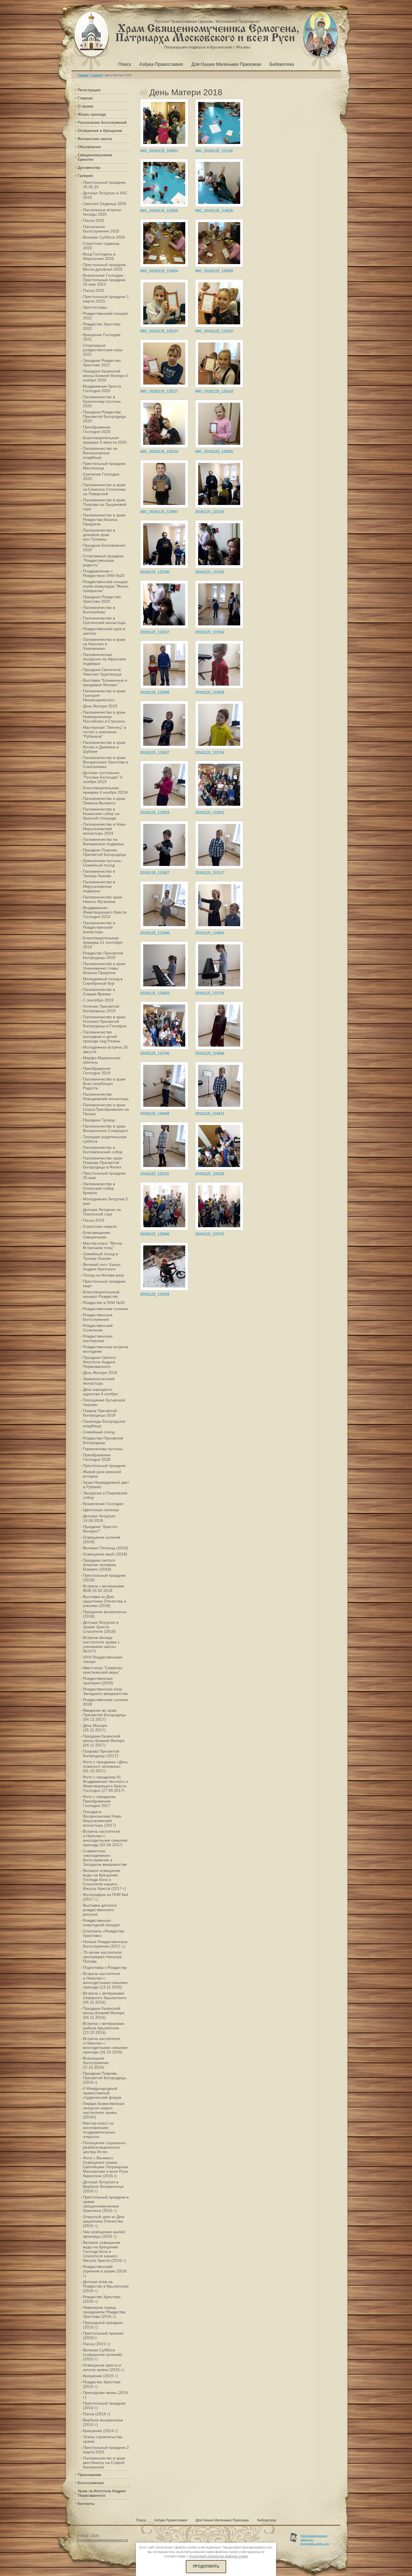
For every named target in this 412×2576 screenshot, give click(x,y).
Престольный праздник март (104, 1284)
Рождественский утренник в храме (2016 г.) (105, 2271)
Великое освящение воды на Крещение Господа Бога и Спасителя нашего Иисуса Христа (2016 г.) (105, 2251)
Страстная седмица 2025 (101, 246)
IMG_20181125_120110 (214, 331)
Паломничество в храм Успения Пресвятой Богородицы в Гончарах (105, 1021)
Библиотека (282, 64)
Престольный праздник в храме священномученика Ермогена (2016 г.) (106, 2204)
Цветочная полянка (101, 1510)
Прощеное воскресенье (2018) (105, 1614)
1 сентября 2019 (98, 1000)
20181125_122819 (155, 813)
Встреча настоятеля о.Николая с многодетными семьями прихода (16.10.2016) (105, 2045)
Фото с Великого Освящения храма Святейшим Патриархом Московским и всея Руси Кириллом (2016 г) (106, 2167)
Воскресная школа (95, 139)
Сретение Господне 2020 (101, 476)
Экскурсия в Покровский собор (105, 1495)
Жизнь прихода (92, 114)
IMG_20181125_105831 (159, 151)
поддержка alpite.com (315, 2544)
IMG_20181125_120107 (159, 331)
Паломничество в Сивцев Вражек (99, 992)
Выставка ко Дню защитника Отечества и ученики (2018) (105, 1601)
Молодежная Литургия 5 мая (105, 1201)
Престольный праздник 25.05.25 (104, 185)
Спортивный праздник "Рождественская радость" (103, 560)
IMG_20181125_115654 (159, 271)
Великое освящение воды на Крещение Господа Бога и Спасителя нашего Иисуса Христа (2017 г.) (105, 1879)
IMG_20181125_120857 (159, 512)
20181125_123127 (210, 873)
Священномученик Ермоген (95, 157)
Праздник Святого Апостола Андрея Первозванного (99, 1362)
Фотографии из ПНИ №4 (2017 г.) (106, 1897)
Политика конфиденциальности (103, 2540)
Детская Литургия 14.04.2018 (99, 1518)
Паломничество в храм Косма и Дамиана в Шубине (104, 747)
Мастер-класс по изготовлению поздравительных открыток (99, 2130)
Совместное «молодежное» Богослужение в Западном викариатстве (105, 1858)
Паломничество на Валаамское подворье (103, 842)
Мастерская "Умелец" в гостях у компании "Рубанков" (104, 732)
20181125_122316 (210, 512)
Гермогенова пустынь (103, 1449)
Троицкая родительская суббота (105, 1139)
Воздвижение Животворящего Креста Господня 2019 (105, 912)
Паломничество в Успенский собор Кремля (99, 1188)
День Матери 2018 (100, 1373)
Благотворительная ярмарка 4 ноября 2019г (106, 790)
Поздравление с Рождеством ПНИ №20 (104, 573)
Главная (83, 75)
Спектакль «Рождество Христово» (104, 1933)
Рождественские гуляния (106, 1309)
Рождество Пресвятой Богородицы (103, 1440)
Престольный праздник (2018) (104, 1578)
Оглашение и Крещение (100, 131)
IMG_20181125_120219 (159, 452)
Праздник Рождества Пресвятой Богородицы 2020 (105, 416)
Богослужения (91, 2483)
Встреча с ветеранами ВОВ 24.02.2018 (104, 1588)
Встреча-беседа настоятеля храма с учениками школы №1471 (101, 1644)
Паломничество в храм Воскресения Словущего (106, 1128)
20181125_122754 (210, 753)
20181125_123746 (155, 1053)
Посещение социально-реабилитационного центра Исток (105, 2147)
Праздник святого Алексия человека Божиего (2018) (99, 1565)
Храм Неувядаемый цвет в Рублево (106, 1485)
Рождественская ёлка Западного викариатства (105, 1691)
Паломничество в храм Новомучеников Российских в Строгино (104, 717)
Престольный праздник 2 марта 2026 (106, 2450)
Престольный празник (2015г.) (103, 2335)
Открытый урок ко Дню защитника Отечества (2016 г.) (104, 2221)
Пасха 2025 (94, 220)
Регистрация (89, 90)
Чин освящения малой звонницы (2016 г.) (104, 2234)
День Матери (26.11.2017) (95, 1728)
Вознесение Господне (103, 1504)
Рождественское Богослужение (98, 1317)
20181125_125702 (210, 1234)
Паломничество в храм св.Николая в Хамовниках (104, 644)
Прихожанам (89, 2475)
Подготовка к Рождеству (105, 1967)
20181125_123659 (155, 993)
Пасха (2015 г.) (97, 2344)
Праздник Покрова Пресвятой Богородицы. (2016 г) (105, 2078)
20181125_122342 (210, 572)
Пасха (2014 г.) (97, 2414)
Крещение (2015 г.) (100, 2376)
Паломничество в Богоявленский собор (103, 1150)
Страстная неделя (100, 1226)
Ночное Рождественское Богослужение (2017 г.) (105, 1944)
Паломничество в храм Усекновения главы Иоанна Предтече (104, 968)
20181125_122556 (210, 632)
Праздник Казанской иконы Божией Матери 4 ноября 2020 (105, 376)
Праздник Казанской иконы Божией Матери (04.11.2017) (104, 1741)
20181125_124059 (155, 1114)
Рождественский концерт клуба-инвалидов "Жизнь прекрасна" (106, 586)
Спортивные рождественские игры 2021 (103, 350)
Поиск (125, 64)
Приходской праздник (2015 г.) (103, 2325)
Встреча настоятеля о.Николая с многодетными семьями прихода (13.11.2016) (105, 1980)
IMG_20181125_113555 (159, 211)
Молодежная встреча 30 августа (105, 1049)
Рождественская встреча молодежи (106, 1349)
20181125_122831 (210, 813)
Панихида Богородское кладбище (104, 1424)
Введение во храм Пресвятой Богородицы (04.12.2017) (105, 1715)
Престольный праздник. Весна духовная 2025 (105, 267)
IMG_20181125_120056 (214, 271)
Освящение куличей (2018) (102, 1539)
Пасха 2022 (94, 290)
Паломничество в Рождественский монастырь (99, 927)
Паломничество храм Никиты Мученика (103, 899)
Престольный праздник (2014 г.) (104, 2405)
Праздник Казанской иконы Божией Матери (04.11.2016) (104, 2013)
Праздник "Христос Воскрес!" (100, 1529)
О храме (85, 106)
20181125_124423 (210, 1114)
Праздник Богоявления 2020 (104, 548)
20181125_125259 (210, 1174)
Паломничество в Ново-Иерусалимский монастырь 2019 (105, 829)
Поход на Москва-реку (104, 1275)
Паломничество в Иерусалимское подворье (99, 886)
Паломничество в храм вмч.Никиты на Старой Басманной (104, 2463)
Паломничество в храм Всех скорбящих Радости (104, 1084)
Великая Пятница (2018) (106, 1548)
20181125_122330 (155, 572)
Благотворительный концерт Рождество (101, 1294)
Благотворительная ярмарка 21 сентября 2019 (103, 942)
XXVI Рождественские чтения (103, 1659)
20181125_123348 (155, 933)
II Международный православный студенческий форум (102, 2093)
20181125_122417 (155, 632)
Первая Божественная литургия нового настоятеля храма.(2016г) (104, 2110)
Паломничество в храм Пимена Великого (104, 801)
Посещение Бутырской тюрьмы (104, 1402)
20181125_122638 (210, 692)
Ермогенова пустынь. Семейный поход (103, 863)
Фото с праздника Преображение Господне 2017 (99, 1801)
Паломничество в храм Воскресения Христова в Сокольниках (106, 762)
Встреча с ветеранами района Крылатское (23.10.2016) (104, 2028)
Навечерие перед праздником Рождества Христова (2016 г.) (104, 2312)
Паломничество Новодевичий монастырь (106, 1096)
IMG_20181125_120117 (159, 391)
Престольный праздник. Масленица (105, 466)
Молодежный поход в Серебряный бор (103, 981)
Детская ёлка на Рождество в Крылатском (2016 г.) (106, 2286)
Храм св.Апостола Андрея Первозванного (102, 2493)
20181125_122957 (155, 873)
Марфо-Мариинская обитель (102, 1060)
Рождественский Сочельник (98, 1328)
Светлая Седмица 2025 (105, 204)
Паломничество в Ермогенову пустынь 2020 (102, 401)
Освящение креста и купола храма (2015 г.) (104, 2367)
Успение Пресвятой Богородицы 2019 (101, 1008)
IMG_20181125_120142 (214, 391)
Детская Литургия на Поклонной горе (102, 1212)
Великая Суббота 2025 (104, 237)
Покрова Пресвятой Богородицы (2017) (101, 1753)
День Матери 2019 (100, 706)
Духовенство (89, 167)
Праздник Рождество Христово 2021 (102, 363)
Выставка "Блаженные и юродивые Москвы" (105, 683)
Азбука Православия (161, 64)
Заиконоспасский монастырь (99, 1381)
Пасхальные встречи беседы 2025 (102, 212)
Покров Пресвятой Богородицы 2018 (100, 1413)
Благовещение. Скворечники (97, 1235)
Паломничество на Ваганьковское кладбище (100, 453)
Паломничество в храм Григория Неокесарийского (104, 695)
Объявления (89, 147)
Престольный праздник (104, 1466)
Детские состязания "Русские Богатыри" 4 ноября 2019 (103, 777)
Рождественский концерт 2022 (106, 316)
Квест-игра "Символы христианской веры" (103, 1670)
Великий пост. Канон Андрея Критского (102, 1267)
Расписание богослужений (102, 122)
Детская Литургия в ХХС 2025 (105, 195)
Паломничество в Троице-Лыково (99, 874)
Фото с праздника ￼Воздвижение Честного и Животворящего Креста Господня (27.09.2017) (106, 1784)
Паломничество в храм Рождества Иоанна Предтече (104, 520)
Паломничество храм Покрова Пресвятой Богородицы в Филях (103, 1163)
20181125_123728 (210, 993)
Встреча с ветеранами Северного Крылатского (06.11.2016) (105, 1998)
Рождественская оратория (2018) (98, 1681)
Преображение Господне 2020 (97, 429)
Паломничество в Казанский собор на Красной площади (101, 814)
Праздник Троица (99, 1120)
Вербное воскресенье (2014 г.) (103, 2422)
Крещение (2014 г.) (100, 2431)
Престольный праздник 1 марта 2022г (106, 299)
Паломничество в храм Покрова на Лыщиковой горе (105, 504)
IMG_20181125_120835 (214, 452)
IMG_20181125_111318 (214, 151)
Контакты (86, 2503)
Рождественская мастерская (98, 1338)
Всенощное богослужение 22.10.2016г (96, 2063)
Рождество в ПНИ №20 (104, 1303)
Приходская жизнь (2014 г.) (106, 2395)
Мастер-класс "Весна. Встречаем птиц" (103, 1245)
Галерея (97, 75)
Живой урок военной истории (102, 1474)
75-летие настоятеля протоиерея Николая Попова (102, 1957)
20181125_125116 (155, 1174)
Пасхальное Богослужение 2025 (101, 229)
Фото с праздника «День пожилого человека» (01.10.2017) (105, 1766)
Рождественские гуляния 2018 (106, 1702)
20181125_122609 (155, 692)
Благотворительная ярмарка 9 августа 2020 (105, 440)
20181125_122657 (155, 753)
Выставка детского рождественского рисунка (100, 1910)
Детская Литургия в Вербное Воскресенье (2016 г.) (103, 2186)
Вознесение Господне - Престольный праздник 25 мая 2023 (104, 280)
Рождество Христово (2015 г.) (102, 2384)
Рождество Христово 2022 (102, 326)
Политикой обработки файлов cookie (218, 2556)
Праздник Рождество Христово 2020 (102, 599)
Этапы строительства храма (103, 2439)
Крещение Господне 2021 (102, 337)
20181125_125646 (155, 1234)
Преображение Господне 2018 (97, 1457)
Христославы (95, 307)
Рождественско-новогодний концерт (101, 1923)
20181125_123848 (210, 1053)
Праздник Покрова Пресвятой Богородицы (105, 852)
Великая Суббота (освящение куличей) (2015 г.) (103, 2354)
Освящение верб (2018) (105, 1554)
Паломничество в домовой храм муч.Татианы (99, 535)
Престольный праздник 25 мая (104, 1175)
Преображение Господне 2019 (97, 1071)
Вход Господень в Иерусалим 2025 (99, 256)
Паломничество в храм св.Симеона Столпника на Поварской (104, 489)
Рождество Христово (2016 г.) (102, 2299)
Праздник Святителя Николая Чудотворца (102, 672)
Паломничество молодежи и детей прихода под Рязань (102, 1037)
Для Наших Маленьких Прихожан (226, 64)
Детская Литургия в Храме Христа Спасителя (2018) (101, 1627)
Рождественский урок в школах (104, 631)
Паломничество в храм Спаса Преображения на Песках (106, 1109)
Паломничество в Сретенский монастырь (104, 620)
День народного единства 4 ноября (100, 1392)
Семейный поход (99, 1432)
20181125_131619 (155, 1294)
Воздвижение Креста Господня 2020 (102, 388)
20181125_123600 (210, 933)
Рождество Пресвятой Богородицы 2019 (103, 955)
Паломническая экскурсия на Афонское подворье (105, 659)
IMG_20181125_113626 (214, 211)
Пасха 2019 (94, 1220)
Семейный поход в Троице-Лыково (100, 1256)
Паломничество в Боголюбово (99, 610)
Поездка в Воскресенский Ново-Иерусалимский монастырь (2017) (103, 1818)
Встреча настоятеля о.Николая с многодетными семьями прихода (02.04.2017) (105, 1838)
